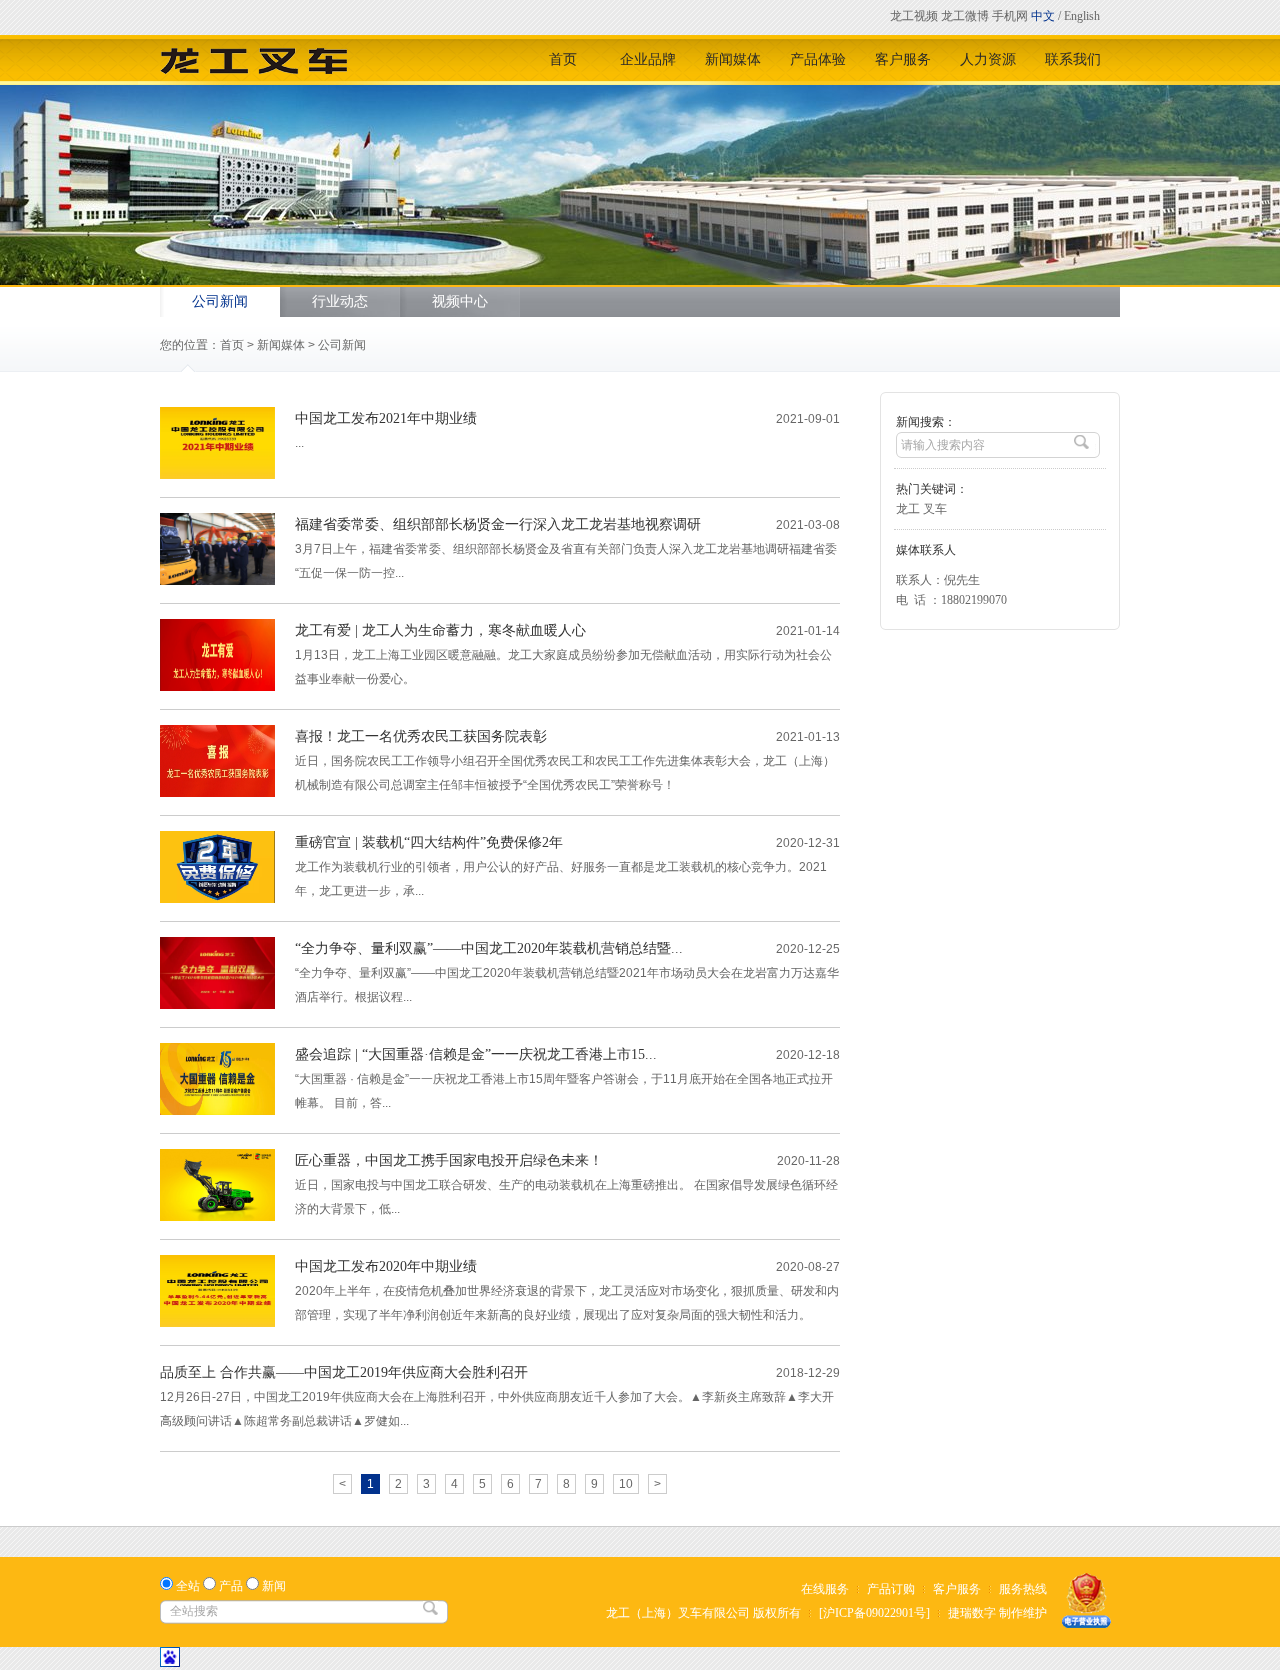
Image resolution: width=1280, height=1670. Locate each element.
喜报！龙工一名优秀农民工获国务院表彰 (421, 736)
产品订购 (891, 1589)
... (299, 443)
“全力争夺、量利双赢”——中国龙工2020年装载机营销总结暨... (489, 948)
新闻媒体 (733, 59)
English (1082, 16)
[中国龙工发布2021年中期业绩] (217, 475)
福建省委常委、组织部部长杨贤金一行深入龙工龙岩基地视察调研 (498, 524)
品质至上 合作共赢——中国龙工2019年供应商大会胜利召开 (344, 1372)
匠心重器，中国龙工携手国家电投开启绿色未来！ (449, 1160)
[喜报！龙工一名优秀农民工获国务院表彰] (217, 793)
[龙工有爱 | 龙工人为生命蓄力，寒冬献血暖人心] (217, 687)
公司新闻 (220, 301)
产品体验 (818, 59)
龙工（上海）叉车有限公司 (678, 1613)
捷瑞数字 (972, 1613)
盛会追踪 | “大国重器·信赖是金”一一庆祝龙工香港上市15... (476, 1054)
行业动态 (340, 301)
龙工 (908, 509)
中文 (1043, 16)
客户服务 (903, 59)
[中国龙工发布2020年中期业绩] (217, 1323)
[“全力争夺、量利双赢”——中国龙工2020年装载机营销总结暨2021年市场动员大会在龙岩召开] (217, 1005)
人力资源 (988, 59)
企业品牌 (648, 59)
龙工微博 (965, 16)
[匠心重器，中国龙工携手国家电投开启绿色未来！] (217, 1217)
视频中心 (460, 301)
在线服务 (825, 1589)
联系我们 (1073, 59)
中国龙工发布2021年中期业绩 (386, 418)
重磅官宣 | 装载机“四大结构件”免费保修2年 (429, 842)
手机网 (1010, 16)
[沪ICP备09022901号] (874, 1613)
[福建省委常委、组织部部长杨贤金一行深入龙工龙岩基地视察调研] (217, 581)
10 (626, 1484)
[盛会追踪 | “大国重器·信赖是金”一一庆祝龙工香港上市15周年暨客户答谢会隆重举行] (217, 1111)
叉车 (935, 509)
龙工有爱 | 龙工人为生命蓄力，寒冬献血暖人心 (440, 630)
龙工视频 (914, 16)
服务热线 (1023, 1589)
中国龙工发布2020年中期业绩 (386, 1266)
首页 (563, 59)
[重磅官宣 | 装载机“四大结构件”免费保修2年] (217, 899)
